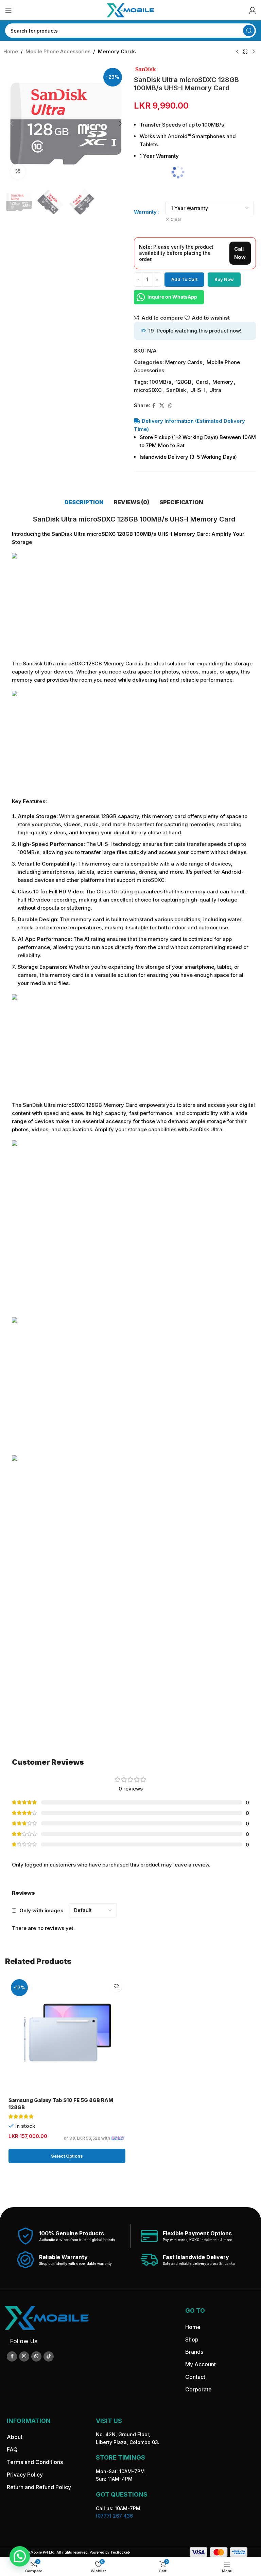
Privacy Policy (25, 2475)
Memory (223, 382)
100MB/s (160, 382)
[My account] (253, 10)
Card (202, 382)
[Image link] (47, 2317)
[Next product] (254, 52)
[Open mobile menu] (8, 10)
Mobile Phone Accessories (58, 51)
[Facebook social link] (154, 406)
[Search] (249, 31)
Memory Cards (117, 51)
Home (11, 51)
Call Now (240, 253)
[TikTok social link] (49, 2356)
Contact (195, 2377)
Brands (194, 2352)
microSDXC (148, 390)
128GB (184, 382)
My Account (201, 2364)
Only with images (41, 1910)
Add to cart (184, 279)
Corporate (198, 2389)
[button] (12, 124)
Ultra (215, 390)
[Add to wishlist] (116, 1986)
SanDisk (176, 390)
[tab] (84, 502)
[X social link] (162, 406)
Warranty (145, 212)
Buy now (224, 279)
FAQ (12, 2449)
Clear (176, 219)
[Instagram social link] (24, 2356)
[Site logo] (130, 10)
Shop (192, 2340)
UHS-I (198, 390)
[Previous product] (237, 52)
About (15, 2437)
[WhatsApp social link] (170, 406)
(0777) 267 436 (114, 2516)
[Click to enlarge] (18, 172)
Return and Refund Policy (39, 2487)
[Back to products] (245, 52)
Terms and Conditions (35, 2462)
